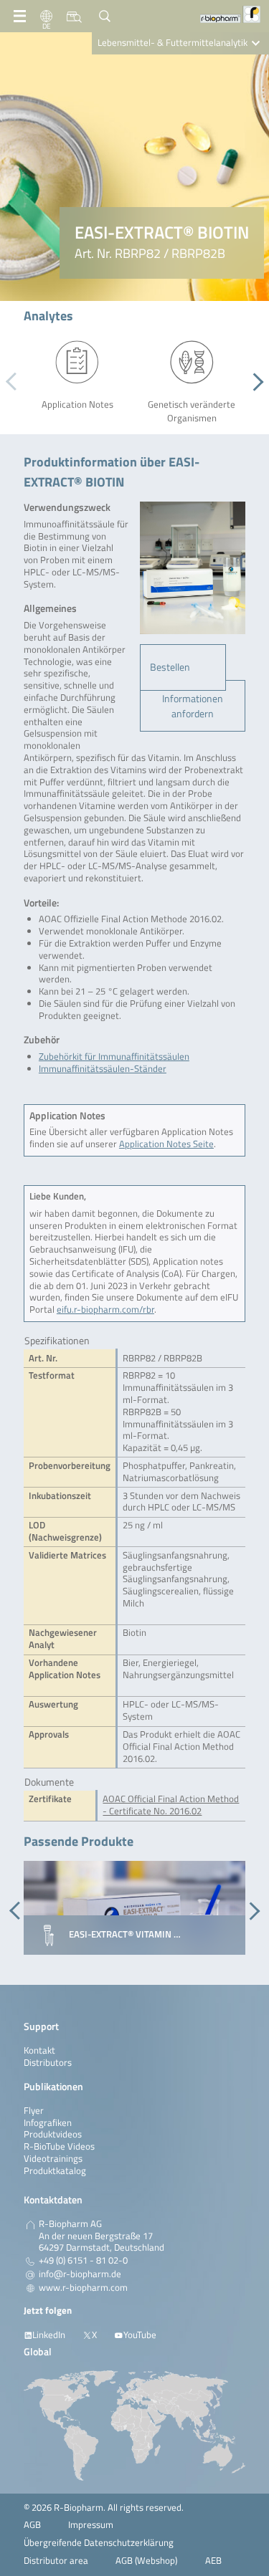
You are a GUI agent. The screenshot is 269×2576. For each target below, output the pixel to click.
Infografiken (48, 2123)
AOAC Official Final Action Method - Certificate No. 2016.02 (171, 1805)
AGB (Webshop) (146, 2561)
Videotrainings (53, 2159)
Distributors (48, 2063)
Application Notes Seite (166, 1144)
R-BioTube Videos (59, 2146)
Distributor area (56, 2561)
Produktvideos (53, 2134)
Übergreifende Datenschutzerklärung (99, 2543)
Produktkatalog (55, 2171)
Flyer (34, 2111)
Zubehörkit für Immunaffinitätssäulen (114, 1057)
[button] (254, 382)
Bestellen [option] (170, 667)
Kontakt (39, 2050)
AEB (213, 2561)
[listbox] (183, 667)
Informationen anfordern (193, 706)
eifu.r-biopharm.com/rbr (105, 1309)
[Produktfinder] (74, 16)
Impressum (91, 2525)
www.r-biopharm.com (83, 2288)
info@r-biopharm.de (80, 2274)
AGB (32, 2525)
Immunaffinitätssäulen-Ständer (103, 1069)
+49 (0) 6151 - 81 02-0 (83, 2261)
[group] (134, 1908)
